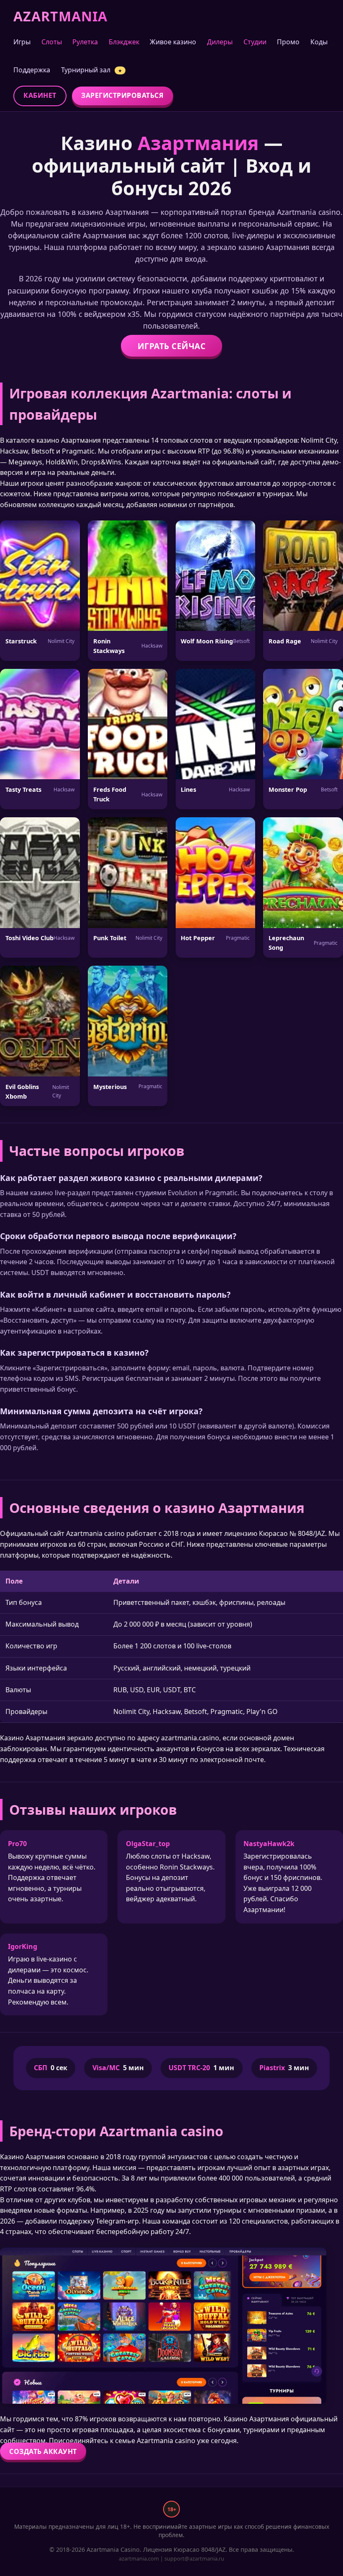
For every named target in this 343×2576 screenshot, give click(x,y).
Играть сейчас (172, 346)
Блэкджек (124, 42)
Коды (319, 42)
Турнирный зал (92, 70)
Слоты (52, 42)
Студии (255, 42)
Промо (288, 42)
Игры (22, 42)
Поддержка (32, 70)
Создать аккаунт (43, 2451)
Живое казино (173, 42)
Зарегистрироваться (122, 95)
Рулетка (85, 42)
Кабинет (40, 95)
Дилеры (220, 42)
